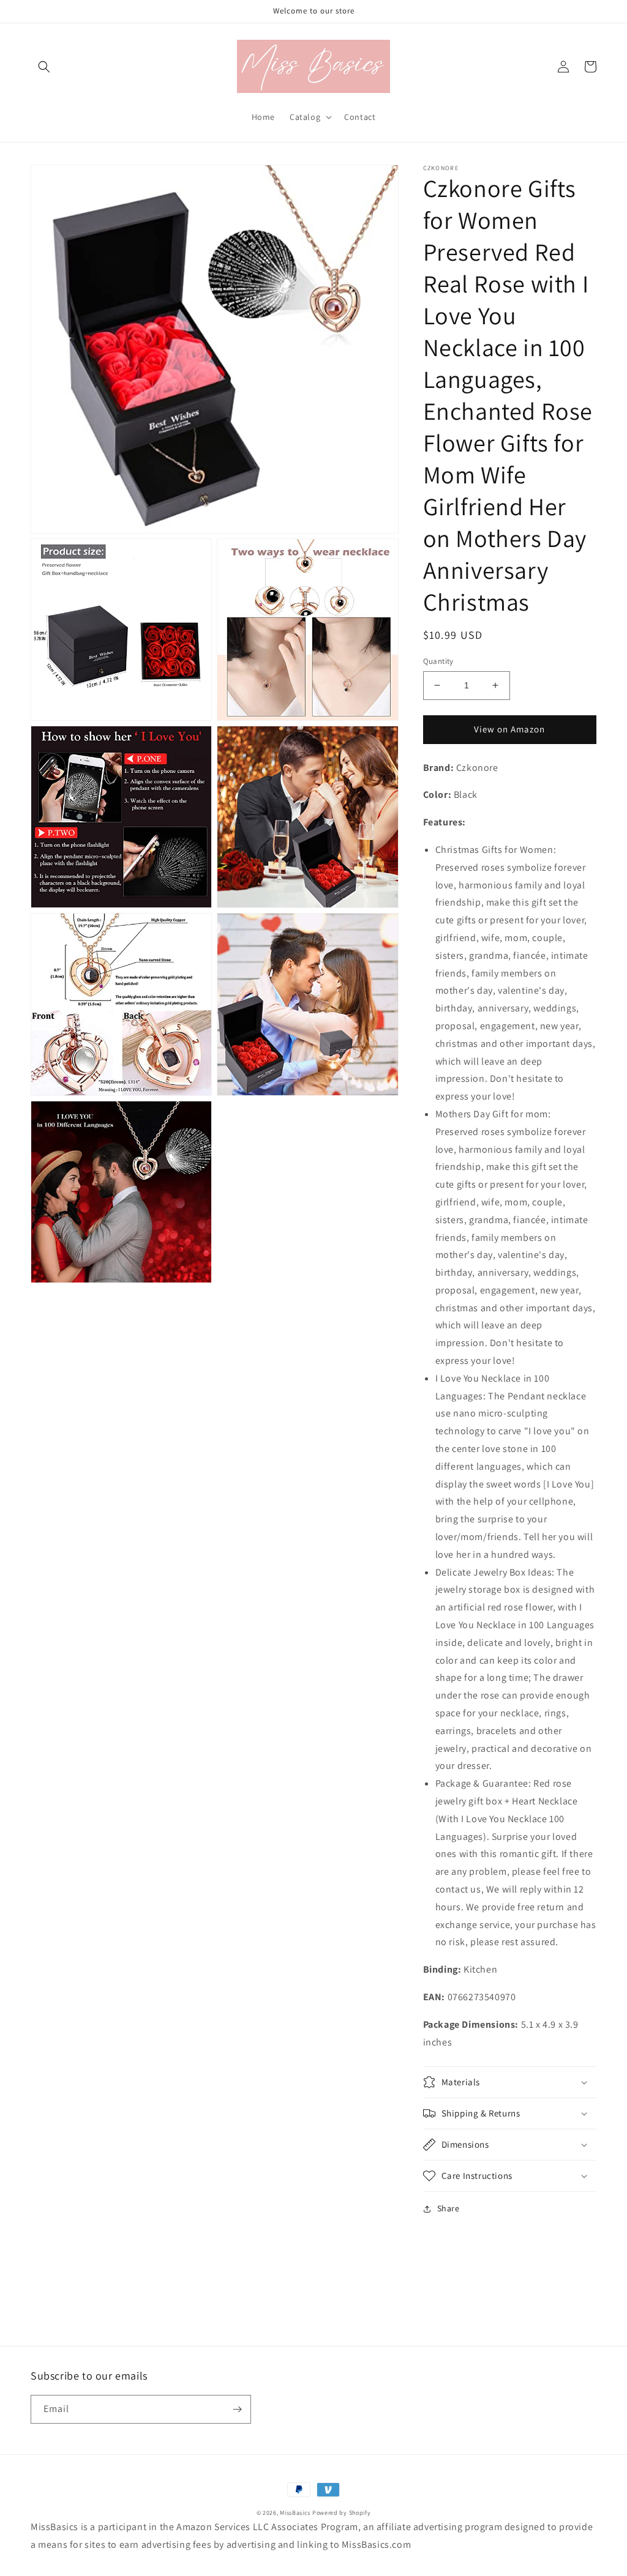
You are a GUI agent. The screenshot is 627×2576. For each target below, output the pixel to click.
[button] (44, 67)
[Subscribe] (237, 2409)
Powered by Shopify (342, 2513)
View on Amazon (509, 729)
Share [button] (449, 2208)
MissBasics (295, 2513)
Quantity (438, 661)
